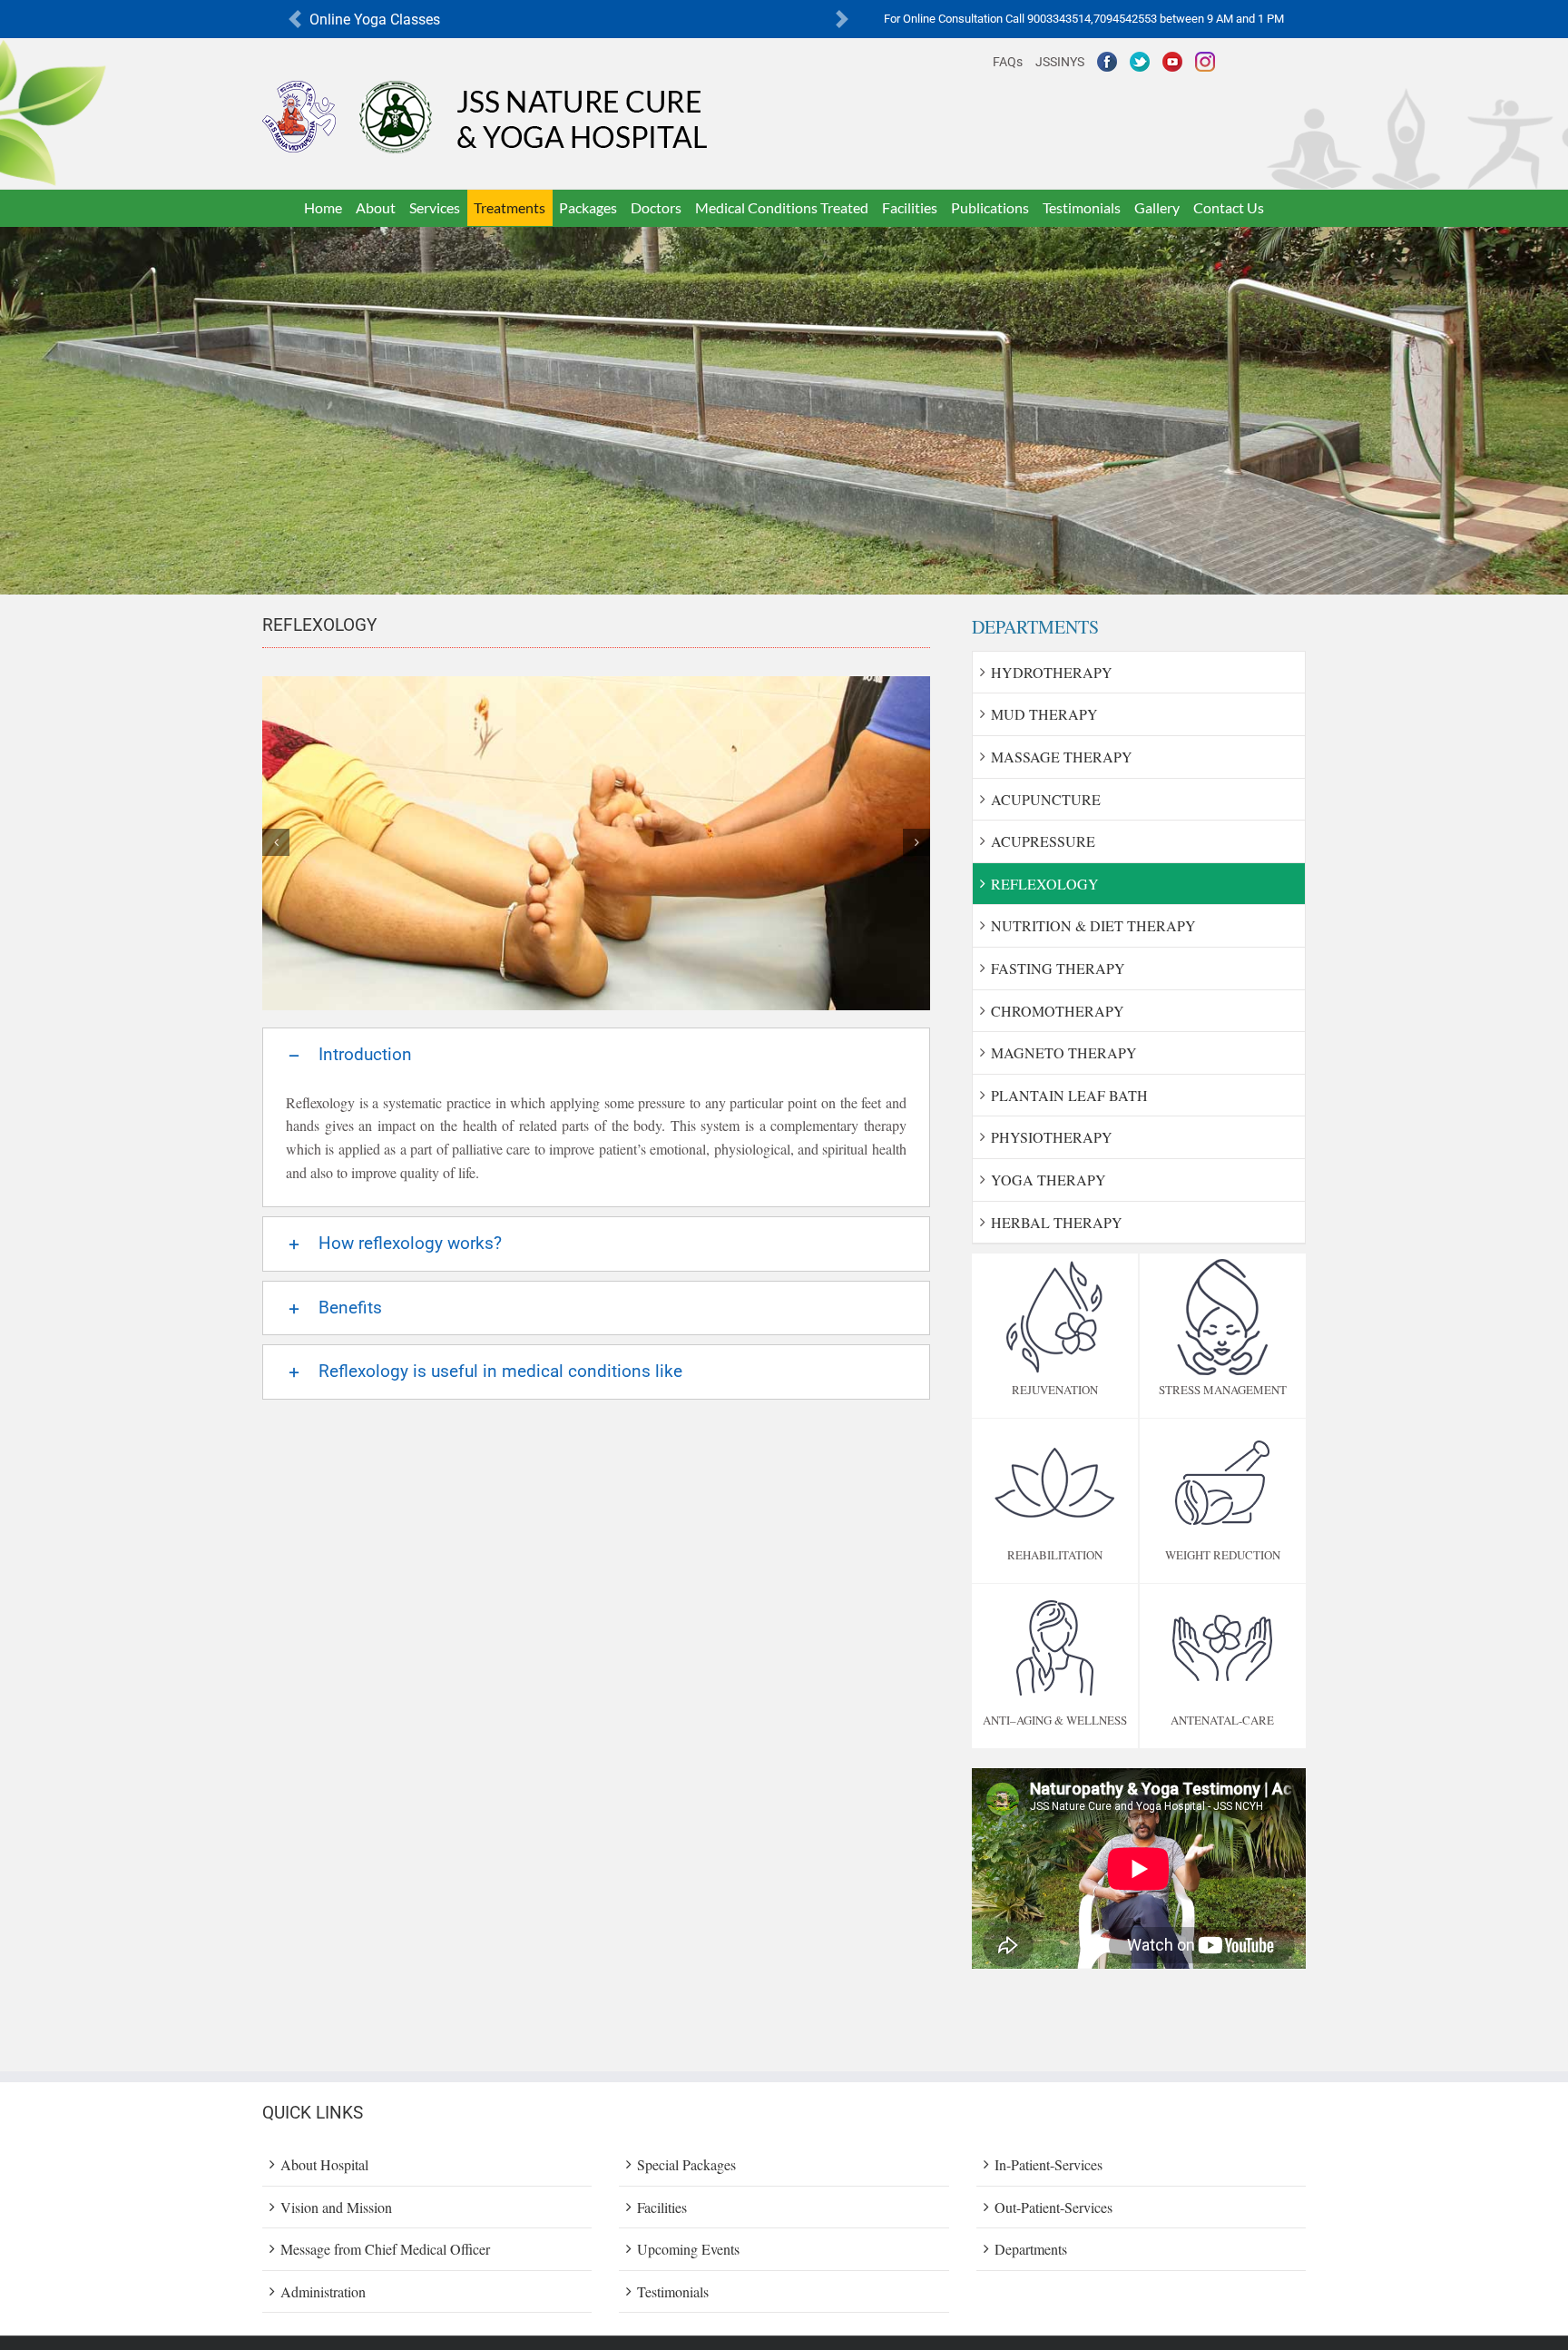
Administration (323, 2291)
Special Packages (686, 2164)
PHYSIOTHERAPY (1052, 1137)
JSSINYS (1060, 62)
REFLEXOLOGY (1045, 884)
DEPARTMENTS (1035, 627)
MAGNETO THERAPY (1064, 1052)
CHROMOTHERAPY (1058, 1011)
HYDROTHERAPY (1052, 672)
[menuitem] (323, 208)
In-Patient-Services (1049, 2164)
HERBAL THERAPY (1057, 1222)
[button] (295, 20)
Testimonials (673, 2291)
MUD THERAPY (1044, 714)
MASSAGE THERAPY (1062, 757)
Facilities (662, 2207)
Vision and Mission (336, 2207)
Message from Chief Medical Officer (385, 2249)
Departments (1031, 2249)
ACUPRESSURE (1043, 841)
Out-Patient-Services (1053, 2207)
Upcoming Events (688, 2249)
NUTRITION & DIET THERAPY (1093, 925)
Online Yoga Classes (375, 20)
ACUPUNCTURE (1046, 799)
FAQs (1008, 62)
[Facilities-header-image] (784, 238)
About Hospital (324, 2164)
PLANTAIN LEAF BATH (1069, 1095)
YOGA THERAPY (1049, 1180)
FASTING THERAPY (1058, 968)
